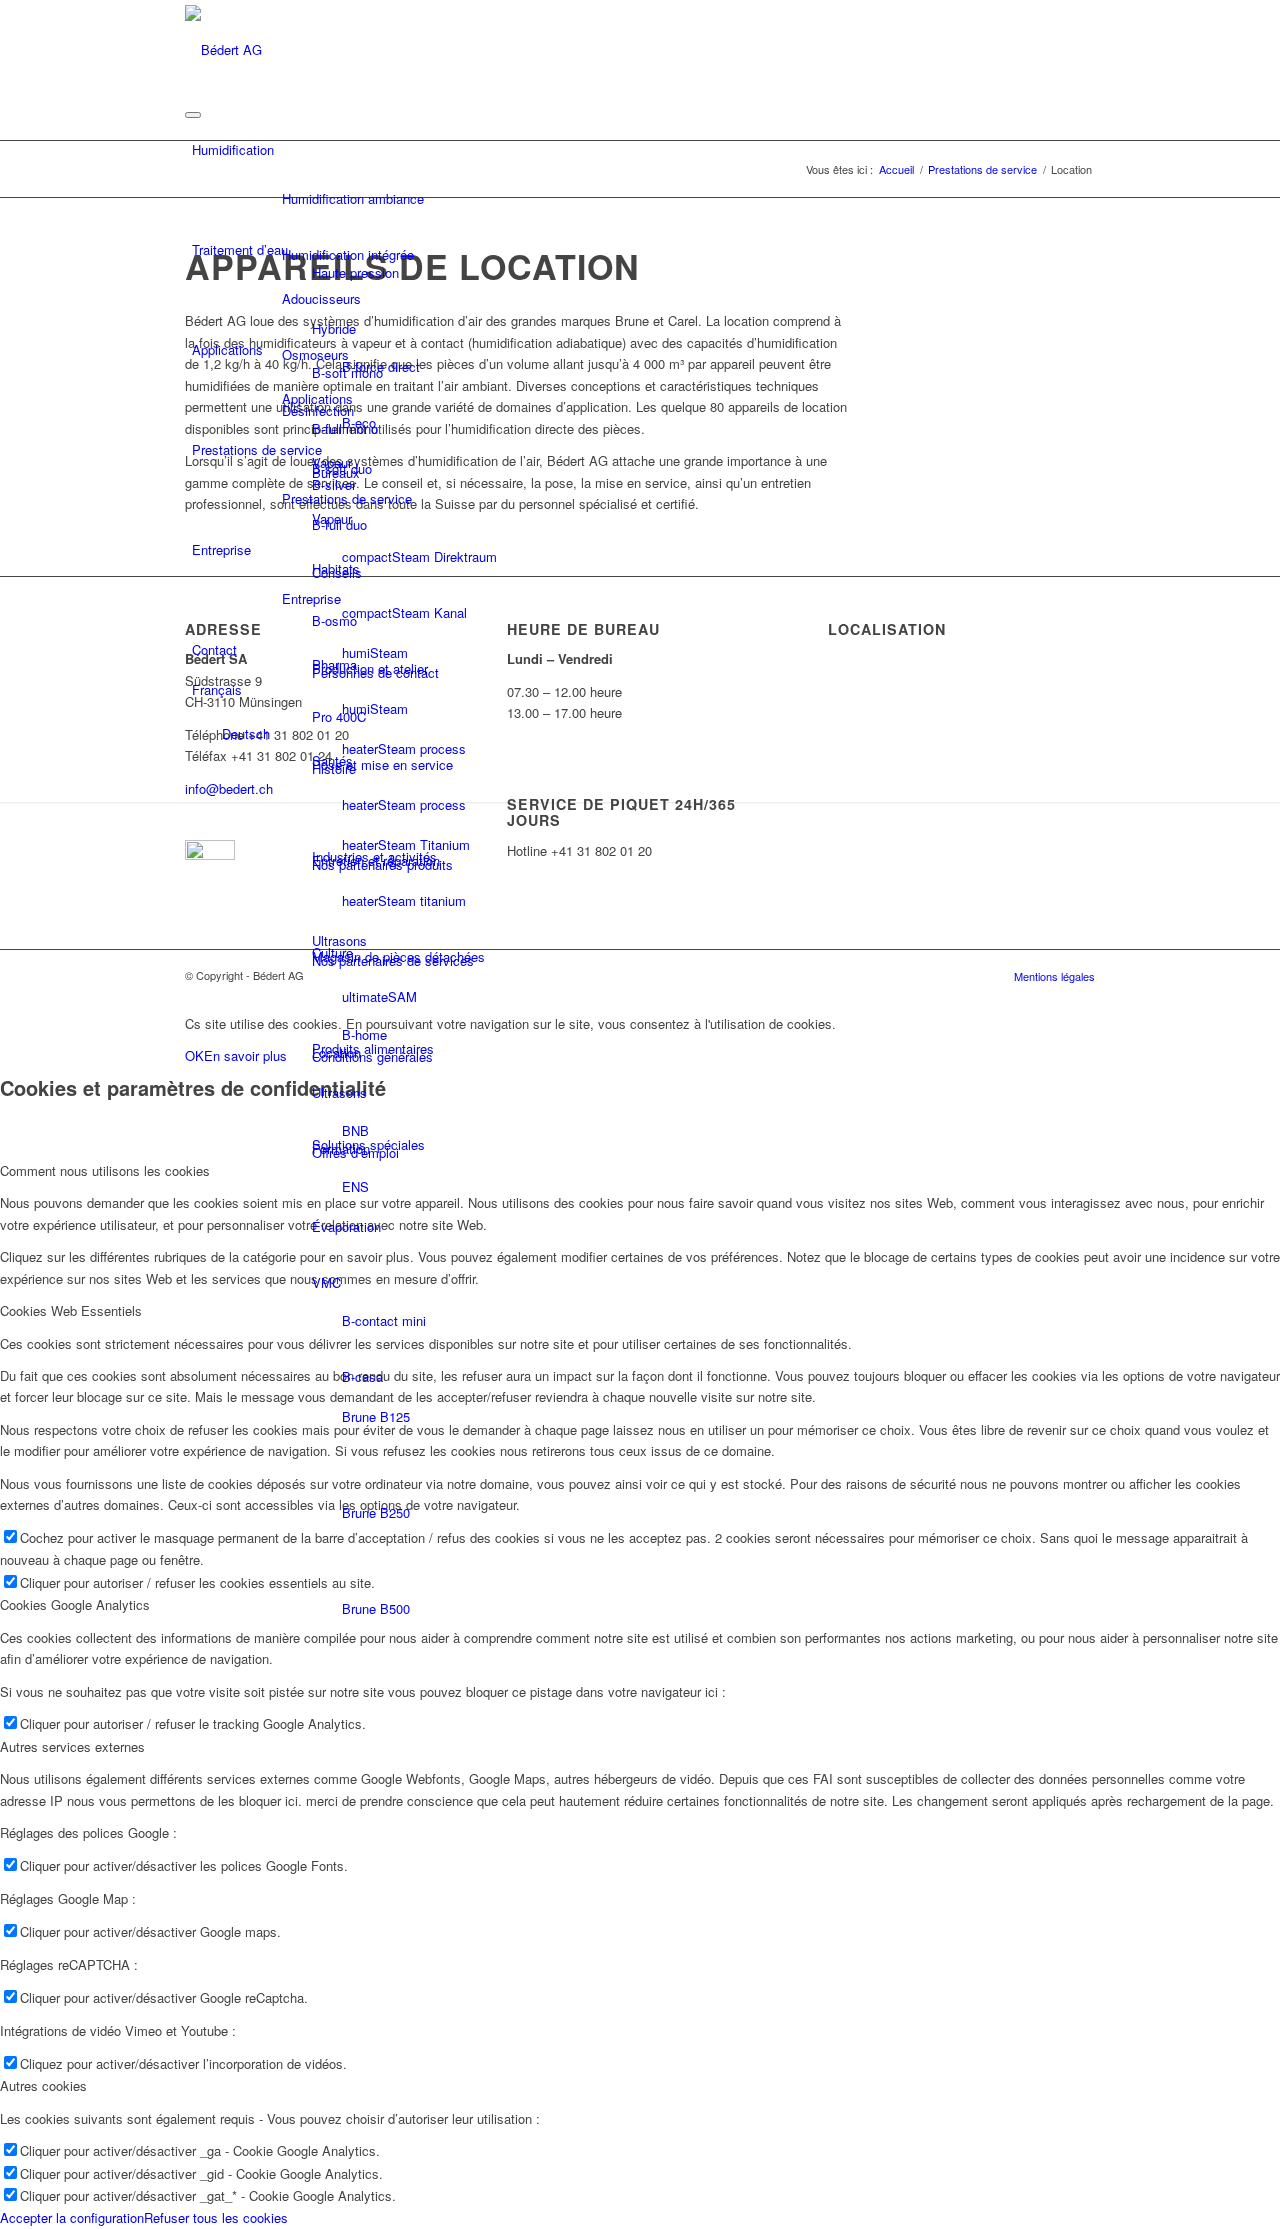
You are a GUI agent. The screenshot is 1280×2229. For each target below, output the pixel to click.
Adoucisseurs (321, 298)
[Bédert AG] (223, 47)
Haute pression (355, 272)
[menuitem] (1088, 781)
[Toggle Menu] (193, 115)
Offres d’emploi (355, 1152)
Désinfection (318, 410)
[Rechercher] (1088, 779)
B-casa (362, 1376)
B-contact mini (384, 1320)
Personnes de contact (375, 672)
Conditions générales (372, 1056)
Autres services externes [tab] (72, 1746)
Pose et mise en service (382, 764)
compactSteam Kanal (404, 612)
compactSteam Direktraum (419, 556)
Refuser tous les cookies (216, 2217)
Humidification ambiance (353, 198)
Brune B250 (376, 1512)
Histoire (334, 768)
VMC (326, 1282)
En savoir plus (245, 1055)
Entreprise (221, 549)
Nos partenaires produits (382, 864)
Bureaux (336, 472)
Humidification (233, 149)
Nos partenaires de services (393, 960)
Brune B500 (376, 1608)
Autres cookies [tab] (43, 2085)
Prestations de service (257, 449)
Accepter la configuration (72, 2217)
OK (194, 1055)
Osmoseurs (315, 354)
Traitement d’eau (240, 249)
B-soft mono (347, 372)
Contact (214, 649)
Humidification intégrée (348, 254)
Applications (227, 349)
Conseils (337, 572)
